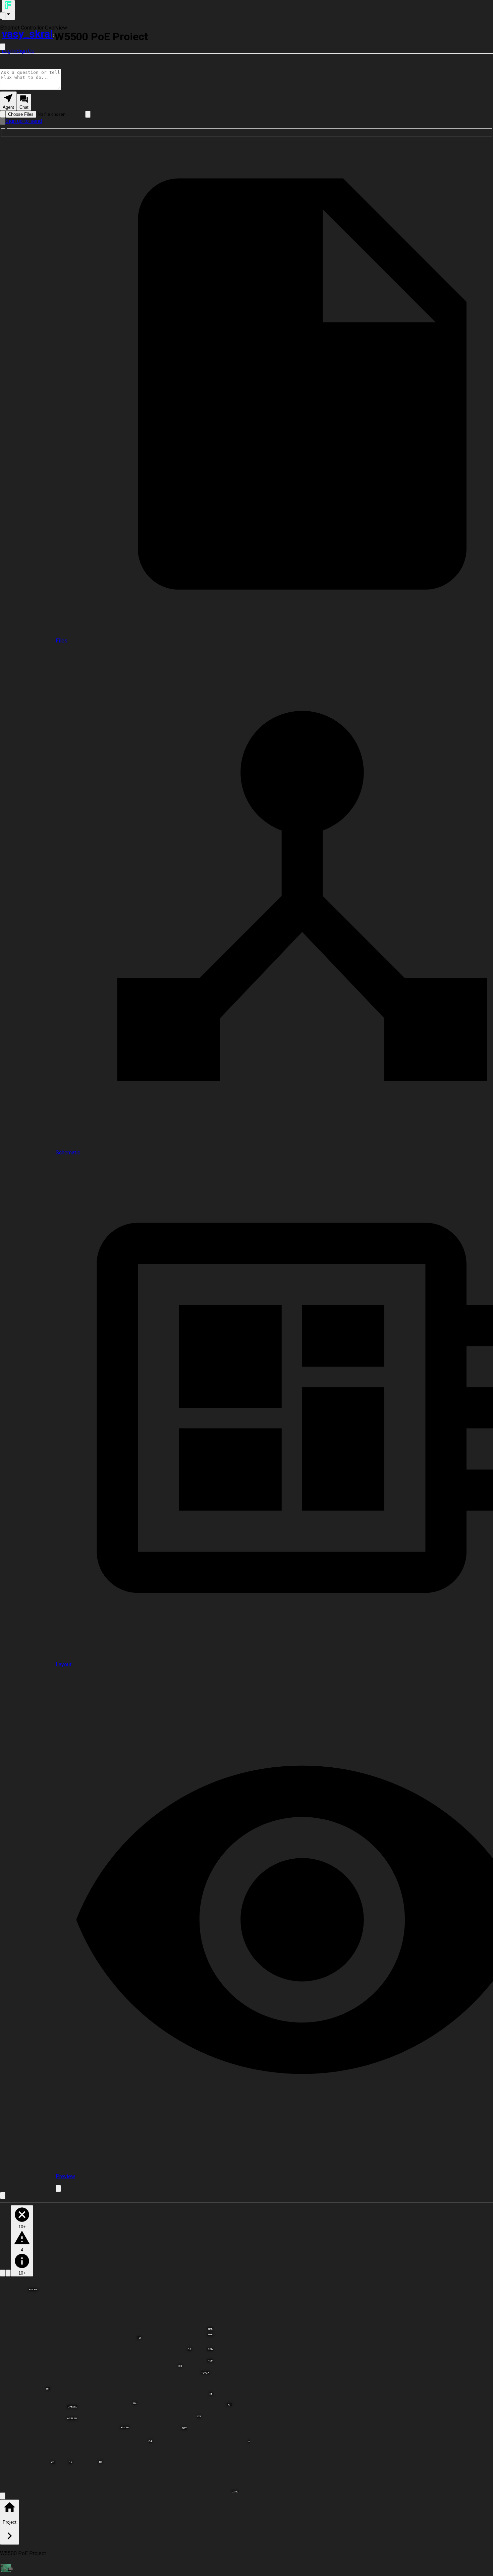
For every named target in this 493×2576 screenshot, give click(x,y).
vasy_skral (27, 34)
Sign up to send (24, 121)
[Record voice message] (3, 121)
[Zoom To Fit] (3, 2496)
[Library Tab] (3, 2273)
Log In (9, 51)
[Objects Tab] (8, 2273)
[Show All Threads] (3, 16)
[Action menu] (8, 10)
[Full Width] (3, 47)
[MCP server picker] (88, 114)
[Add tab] (58, 2188)
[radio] (8, 101)
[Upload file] (3, 114)
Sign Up (25, 51)
